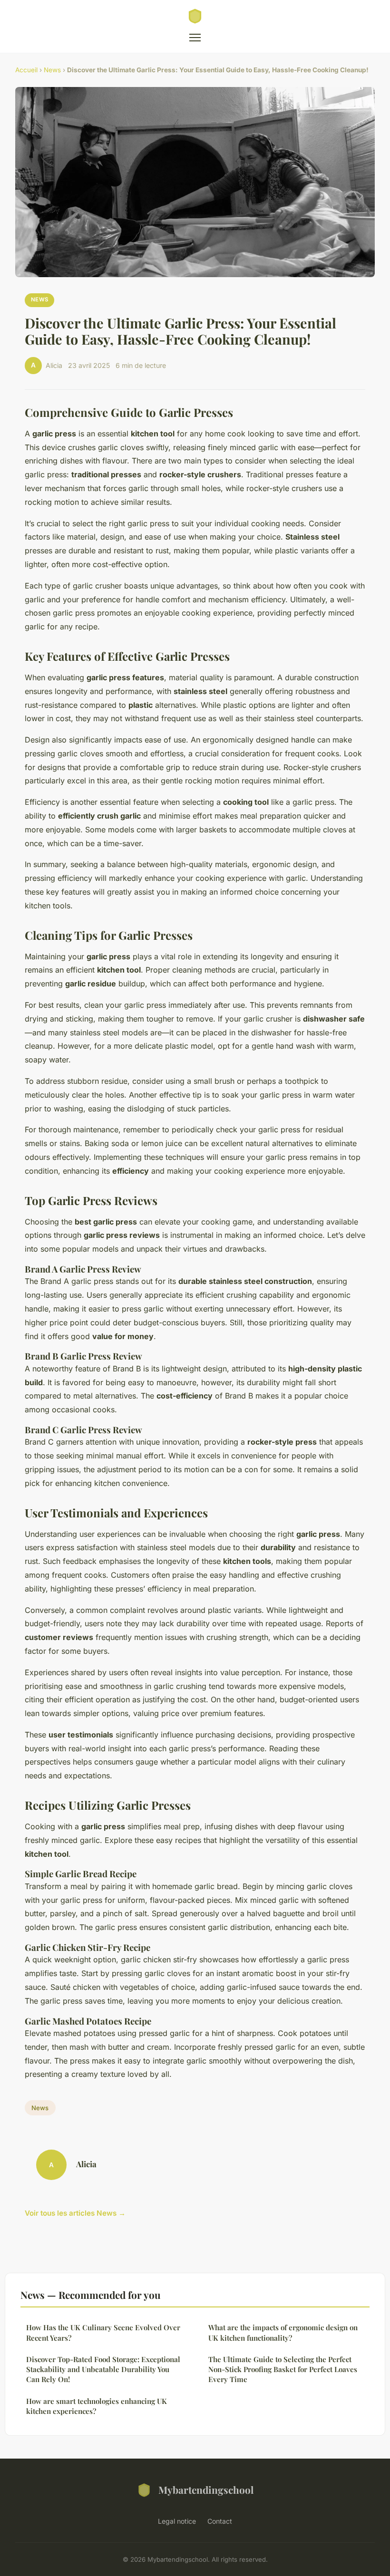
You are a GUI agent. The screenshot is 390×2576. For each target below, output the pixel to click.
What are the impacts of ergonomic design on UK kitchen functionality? (283, 2332)
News (52, 70)
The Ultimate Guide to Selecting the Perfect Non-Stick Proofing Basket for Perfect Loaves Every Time (283, 2369)
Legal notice (177, 2521)
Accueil (26, 70)
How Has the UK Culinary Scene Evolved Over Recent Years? (103, 2332)
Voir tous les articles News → (75, 2213)
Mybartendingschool (206, 2489)
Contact (220, 2521)
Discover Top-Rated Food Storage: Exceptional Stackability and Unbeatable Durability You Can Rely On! (103, 2369)
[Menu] (195, 38)
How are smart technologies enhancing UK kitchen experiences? (97, 2406)
